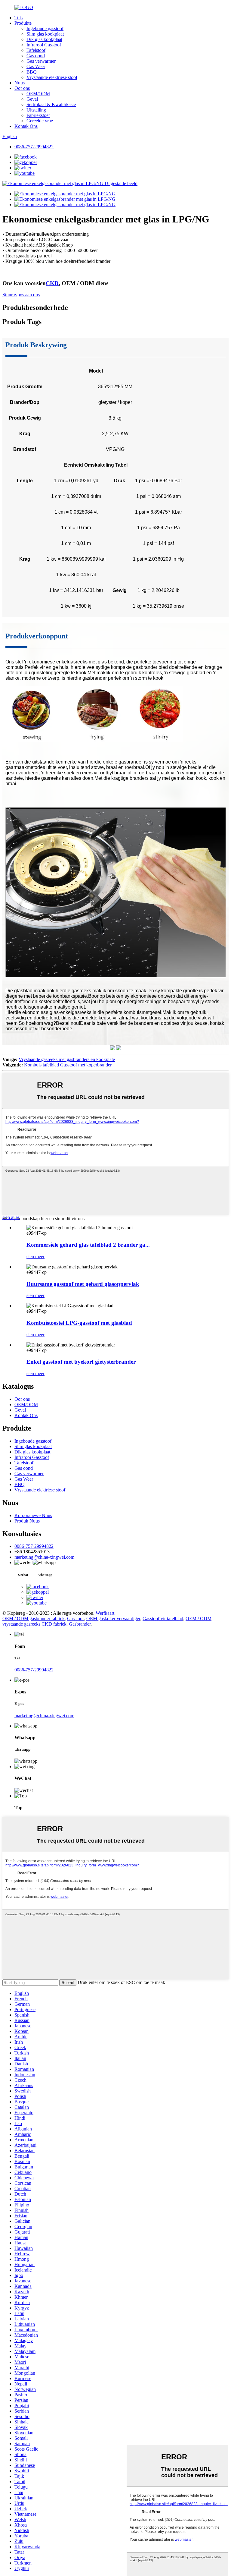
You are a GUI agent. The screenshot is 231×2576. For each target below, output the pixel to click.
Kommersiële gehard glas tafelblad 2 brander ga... (88, 1245)
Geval (32, 99)
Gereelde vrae (40, 121)
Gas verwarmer (41, 61)
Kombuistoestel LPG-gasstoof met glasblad (79, 1323)
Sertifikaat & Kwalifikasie (51, 104)
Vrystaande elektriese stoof (52, 77)
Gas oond (36, 56)
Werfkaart (105, 1613)
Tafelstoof (36, 50)
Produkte (23, 23)
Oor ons (22, 88)
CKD (52, 283)
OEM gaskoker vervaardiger (113, 1619)
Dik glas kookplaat (44, 39)
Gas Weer (36, 66)
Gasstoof (75, 1619)
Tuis (18, 18)
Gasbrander (80, 1624)
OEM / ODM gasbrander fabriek (34, 1619)
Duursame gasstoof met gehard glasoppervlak (83, 1284)
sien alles (11, 1217)
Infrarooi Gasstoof (44, 45)
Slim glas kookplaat (45, 34)
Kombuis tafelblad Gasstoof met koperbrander (68, 1065)
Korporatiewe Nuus (33, 1515)
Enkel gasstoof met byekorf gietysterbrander (81, 1362)
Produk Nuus (27, 1521)
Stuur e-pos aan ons (21, 295)
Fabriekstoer (38, 115)
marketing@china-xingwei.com (44, 1557)
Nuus (20, 83)
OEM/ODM (38, 94)
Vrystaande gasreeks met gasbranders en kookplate (67, 1059)
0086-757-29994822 (34, 147)
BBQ (32, 72)
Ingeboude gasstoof (45, 28)
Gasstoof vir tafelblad (163, 1619)
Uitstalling (36, 110)
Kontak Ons (26, 126)
